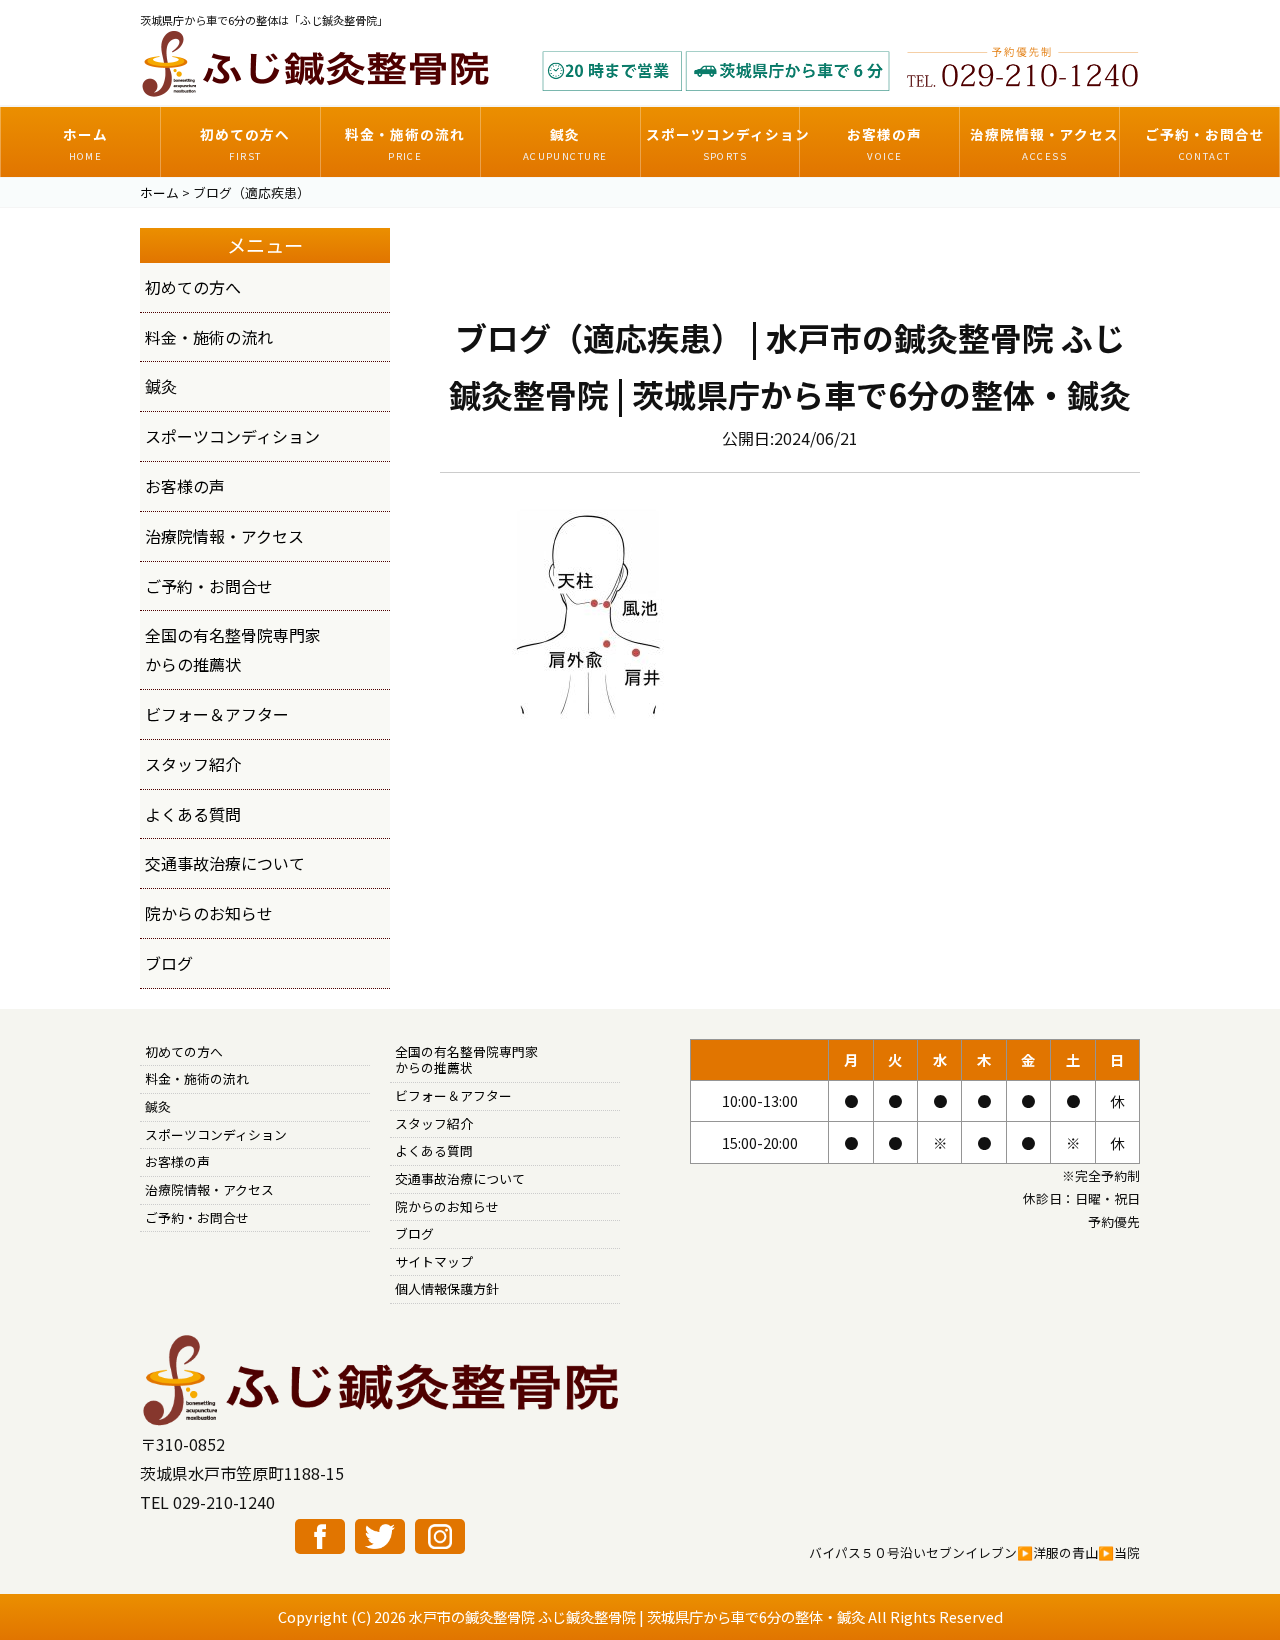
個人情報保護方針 (447, 1288)
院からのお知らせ (209, 913)
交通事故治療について (225, 863)
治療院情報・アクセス (224, 536)
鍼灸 (161, 386)
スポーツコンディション (232, 436)
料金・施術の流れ (209, 337)
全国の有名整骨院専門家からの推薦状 (466, 1060)
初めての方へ (193, 287)
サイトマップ (434, 1261)
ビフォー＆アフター (217, 714)
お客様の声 (185, 486)
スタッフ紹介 (193, 764)
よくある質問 (193, 814)
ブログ (169, 963)
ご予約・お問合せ (209, 586)
